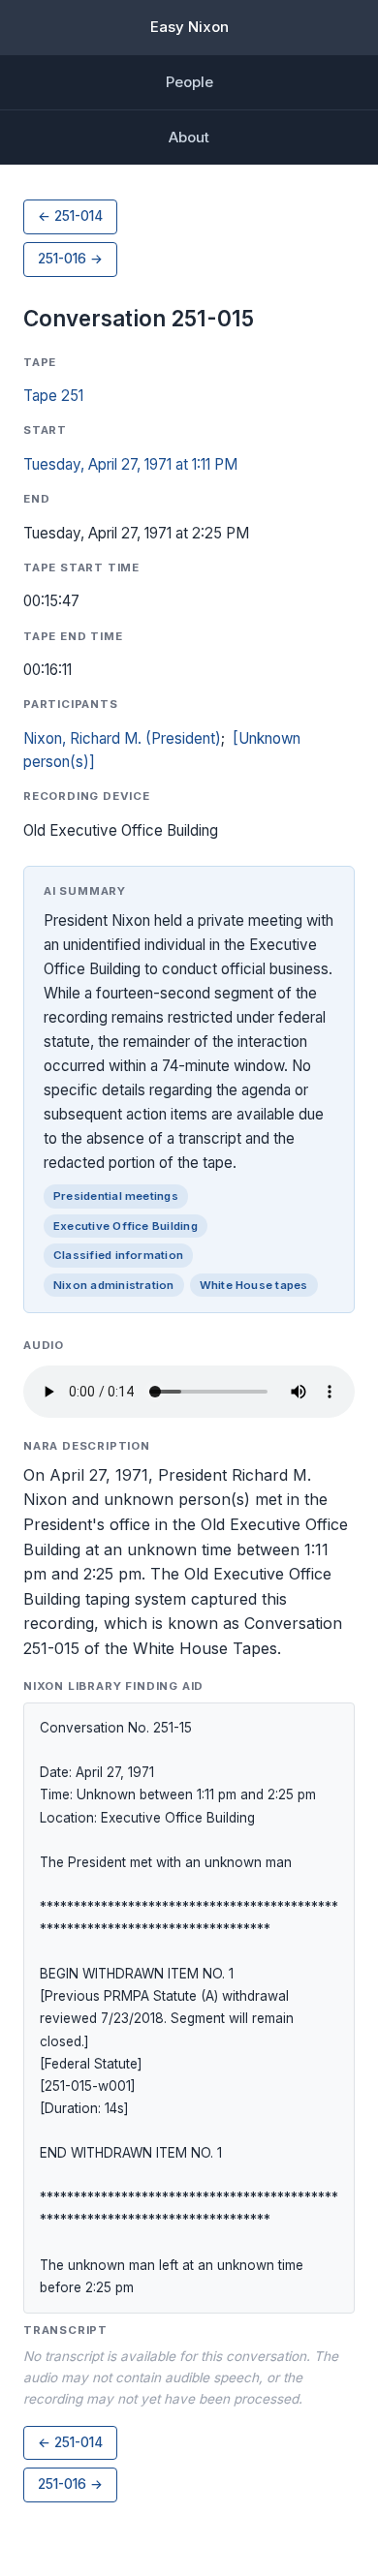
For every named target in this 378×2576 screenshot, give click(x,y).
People (189, 82)
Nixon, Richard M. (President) (122, 738)
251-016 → (70, 259)
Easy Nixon (189, 27)
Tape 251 (53, 396)
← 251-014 (70, 216)
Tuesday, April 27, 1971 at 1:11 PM (130, 464)
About (189, 137)
